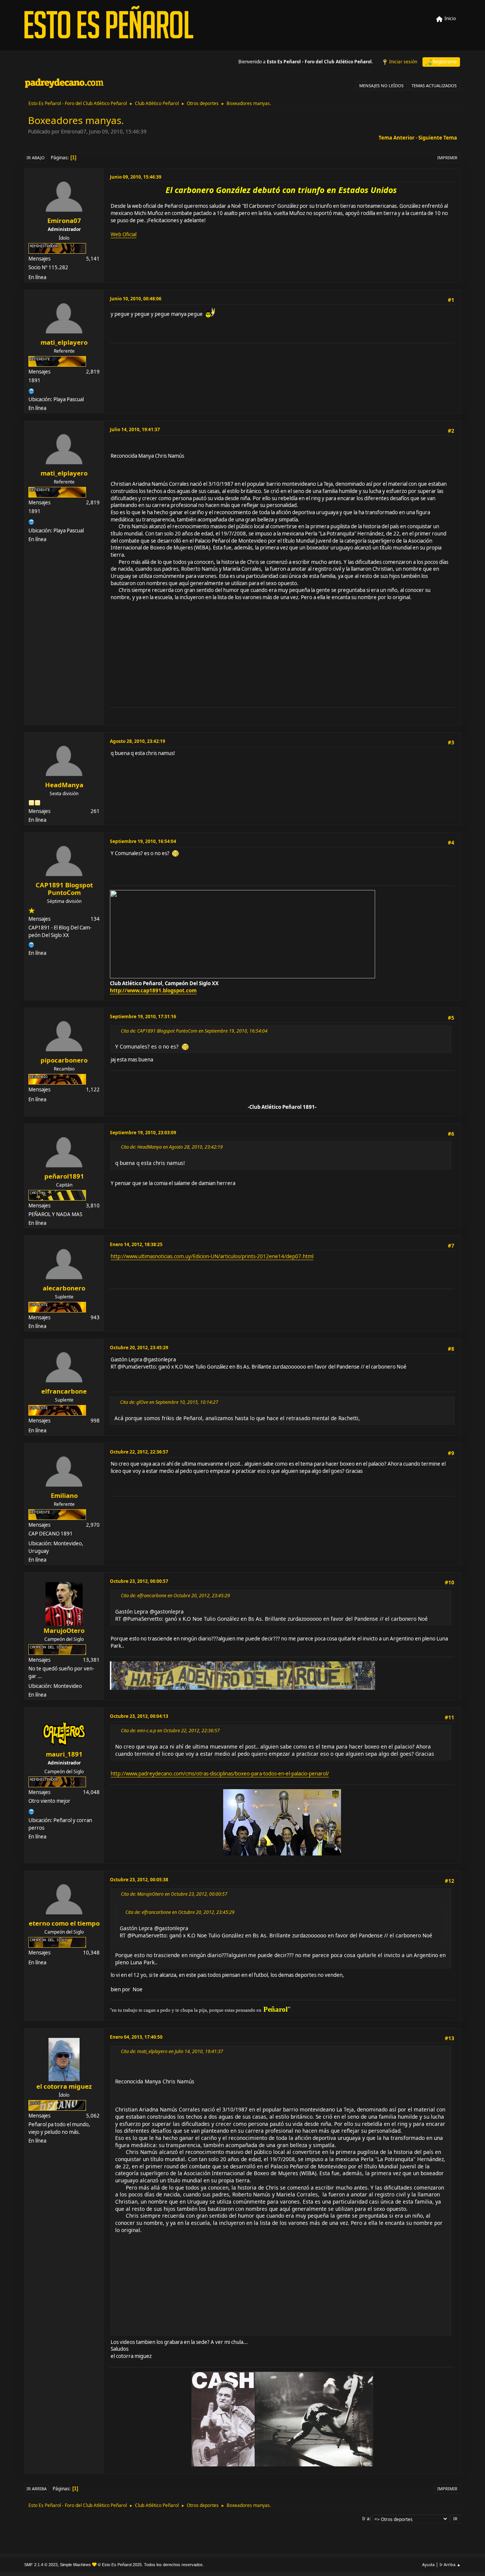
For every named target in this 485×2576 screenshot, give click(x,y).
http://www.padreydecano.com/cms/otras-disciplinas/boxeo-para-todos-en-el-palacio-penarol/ (220, 1774)
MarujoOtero (64, 1630)
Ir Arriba (37, 2489)
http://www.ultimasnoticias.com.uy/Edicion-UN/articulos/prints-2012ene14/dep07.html (212, 1256)
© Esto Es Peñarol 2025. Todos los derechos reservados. (151, 2565)
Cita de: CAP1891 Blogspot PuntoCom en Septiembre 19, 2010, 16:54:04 (194, 1031)
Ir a (366, 2519)
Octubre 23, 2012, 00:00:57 (139, 1581)
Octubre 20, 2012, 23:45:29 (139, 1348)
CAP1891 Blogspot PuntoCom (64, 889)
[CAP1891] (31, 944)
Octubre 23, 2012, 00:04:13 (139, 1716)
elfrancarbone (64, 1391)
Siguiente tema (438, 138)
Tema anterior (397, 138)
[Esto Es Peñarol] (31, 1811)
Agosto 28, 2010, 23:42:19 (138, 741)
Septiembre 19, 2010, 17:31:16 (143, 1016)
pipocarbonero (64, 1060)
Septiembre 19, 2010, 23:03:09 (143, 1133)
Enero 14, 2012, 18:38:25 (136, 1244)
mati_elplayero (64, 342)
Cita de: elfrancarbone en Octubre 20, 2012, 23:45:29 (175, 1596)
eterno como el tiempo (64, 1923)
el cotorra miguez (64, 2086)
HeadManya (64, 785)
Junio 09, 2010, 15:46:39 (136, 177)
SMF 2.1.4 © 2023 (41, 2565)
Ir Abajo (36, 158)
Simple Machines (75, 2565)
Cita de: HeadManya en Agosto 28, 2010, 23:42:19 (172, 1147)
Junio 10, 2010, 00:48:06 (136, 299)
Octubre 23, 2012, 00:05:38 (139, 1880)
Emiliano (64, 1495)
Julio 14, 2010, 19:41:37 (135, 429)
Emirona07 (64, 221)
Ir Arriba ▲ (450, 2564)
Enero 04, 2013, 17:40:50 (136, 2037)
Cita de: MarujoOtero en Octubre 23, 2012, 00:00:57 (174, 1894)
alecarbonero (64, 1288)
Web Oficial (124, 234)
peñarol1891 (64, 1176)
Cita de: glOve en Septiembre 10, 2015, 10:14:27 (169, 1402)
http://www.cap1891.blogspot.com (153, 991)
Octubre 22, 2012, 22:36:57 (139, 1452)
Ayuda (428, 2564)
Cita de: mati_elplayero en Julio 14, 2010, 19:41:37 (172, 2051)
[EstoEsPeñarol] (31, 390)
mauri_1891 (64, 1754)
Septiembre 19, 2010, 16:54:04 (143, 841)
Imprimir (447, 158)
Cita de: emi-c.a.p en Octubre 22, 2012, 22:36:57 (170, 1731)
